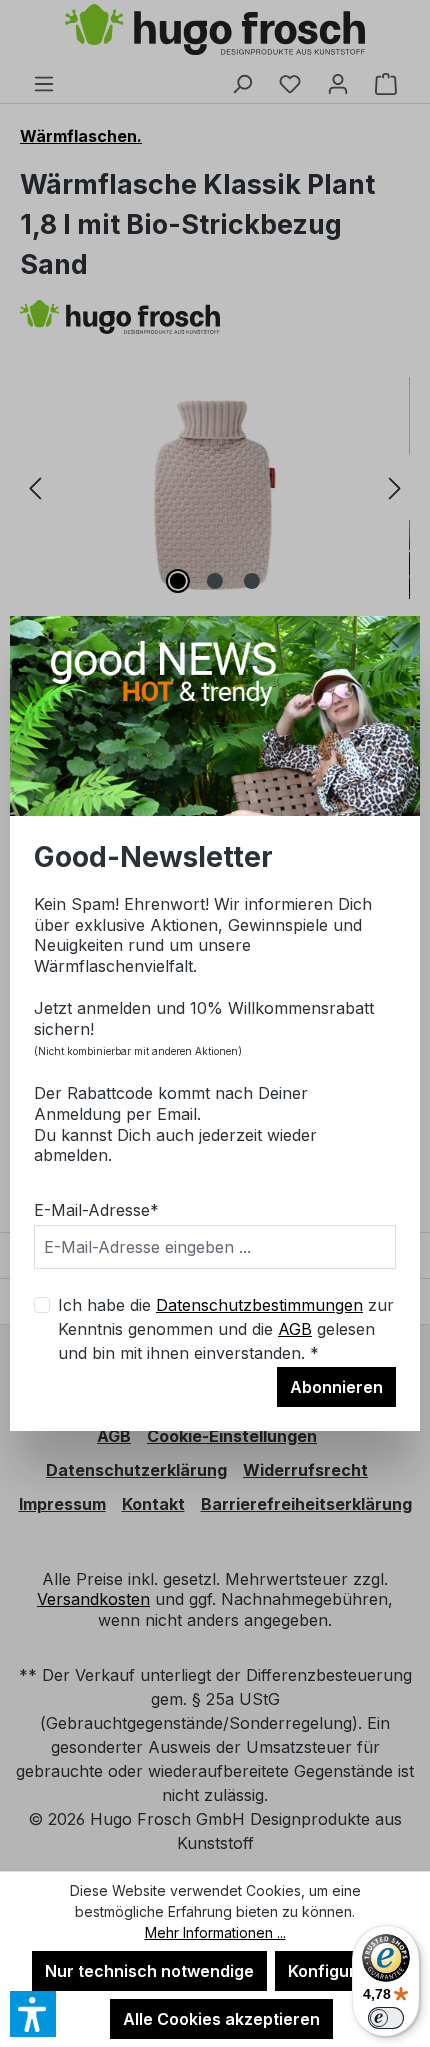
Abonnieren (336, 1387)
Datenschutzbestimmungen (259, 1305)
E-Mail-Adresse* (96, 1210)
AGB (295, 1329)
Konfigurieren (342, 1971)
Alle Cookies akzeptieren (221, 2019)
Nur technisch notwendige (149, 1971)
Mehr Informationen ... (215, 1932)
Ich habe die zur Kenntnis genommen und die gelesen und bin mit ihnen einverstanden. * (226, 1329)
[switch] (386, 2018)
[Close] (391, 640)
